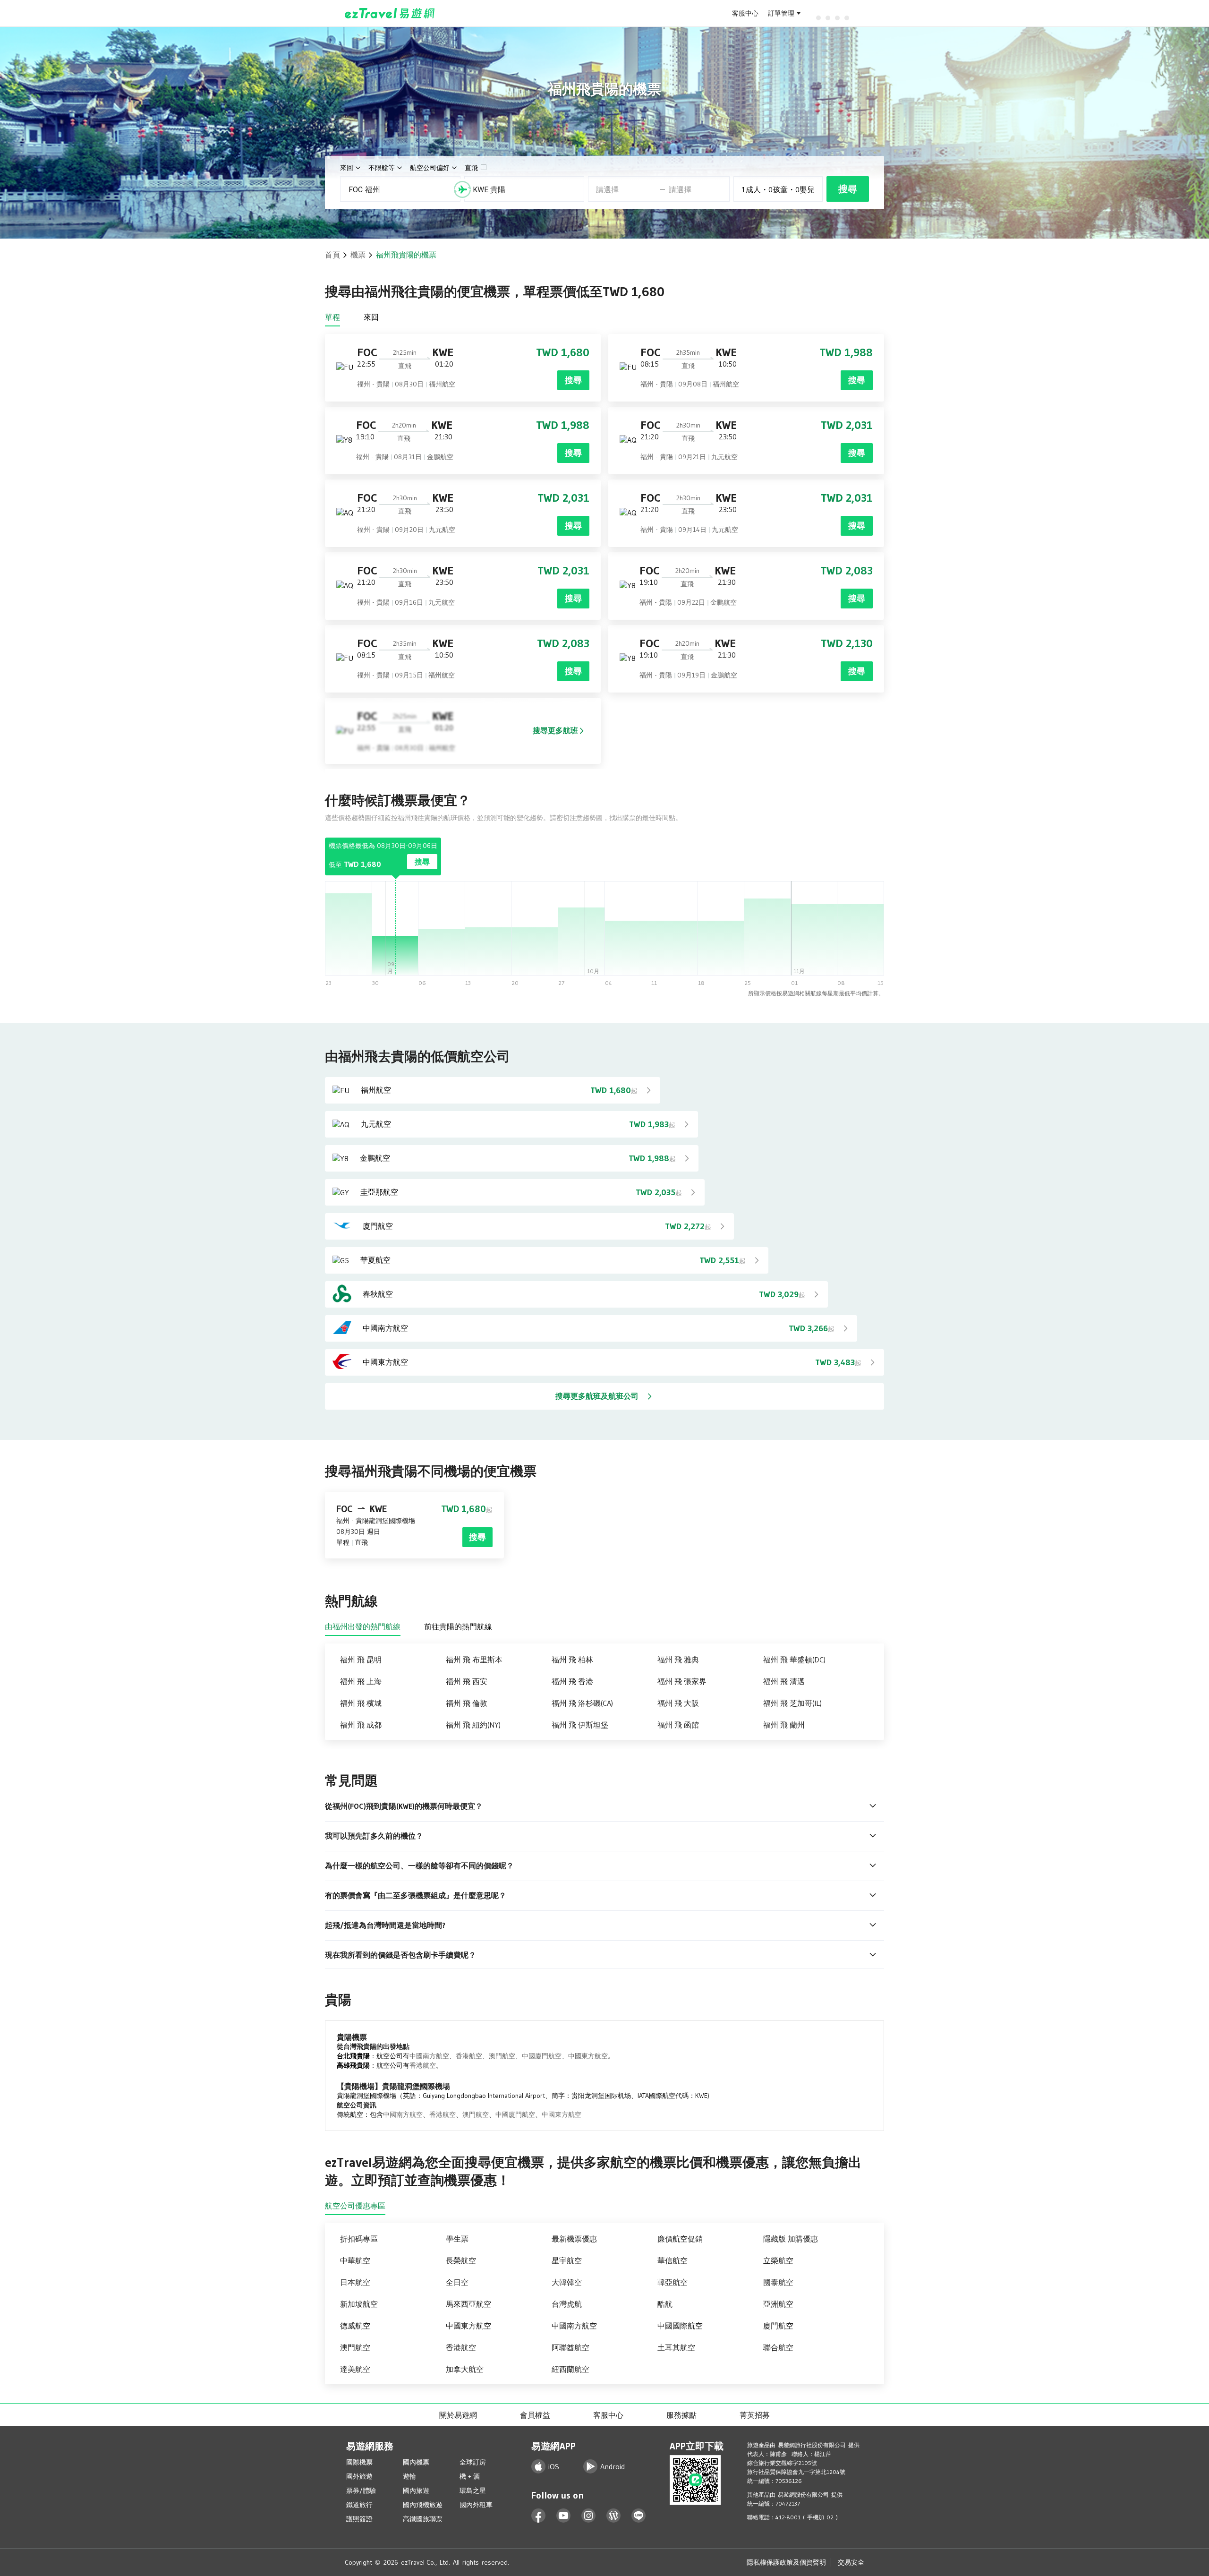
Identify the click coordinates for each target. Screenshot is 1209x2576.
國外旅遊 (359, 2476)
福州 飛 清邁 (784, 1681)
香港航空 (469, 2056)
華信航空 (673, 2260)
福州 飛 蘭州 (784, 1725)
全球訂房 (473, 2462)
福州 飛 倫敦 (467, 1703)
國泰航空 (778, 2282)
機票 (358, 255)
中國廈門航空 (542, 2056)
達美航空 (355, 2369)
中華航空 (355, 2260)
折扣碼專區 (359, 2239)
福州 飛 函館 (678, 1725)
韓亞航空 (673, 2282)
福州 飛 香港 (572, 1681)
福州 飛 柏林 (572, 1660)
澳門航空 (502, 2056)
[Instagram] (589, 2516)
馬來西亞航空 (468, 2304)
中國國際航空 (680, 2326)
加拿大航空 (465, 2369)
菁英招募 (755, 2415)
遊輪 (409, 2476)
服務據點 (681, 2415)
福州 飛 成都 (361, 1725)
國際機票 (359, 2462)
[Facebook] (539, 2516)
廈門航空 (778, 2326)
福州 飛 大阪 (678, 1703)
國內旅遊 (416, 2490)
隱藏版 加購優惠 (791, 2239)
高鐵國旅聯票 (423, 2519)
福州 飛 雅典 (678, 1660)
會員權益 (535, 2415)
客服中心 (745, 13)
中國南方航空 (429, 2056)
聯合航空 (778, 2347)
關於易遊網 (458, 2415)
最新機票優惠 (574, 2239)
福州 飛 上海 (361, 1681)
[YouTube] (564, 2516)
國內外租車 (476, 2505)
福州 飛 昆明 (361, 1660)
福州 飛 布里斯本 (474, 1660)
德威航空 (355, 2326)
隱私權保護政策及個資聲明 (786, 2562)
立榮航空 (778, 2260)
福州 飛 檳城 (361, 1703)
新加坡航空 (359, 2304)
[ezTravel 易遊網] (390, 13)
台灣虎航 (567, 2304)
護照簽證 (359, 2519)
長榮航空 (461, 2260)
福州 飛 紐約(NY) (473, 1725)
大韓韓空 (567, 2282)
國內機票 (416, 2462)
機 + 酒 (470, 2476)
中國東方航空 (588, 2056)
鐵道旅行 (359, 2505)
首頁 (332, 255)
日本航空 (355, 2282)
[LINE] (639, 2516)
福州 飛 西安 (467, 1681)
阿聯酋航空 (570, 2347)
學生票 (457, 2239)
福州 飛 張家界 (682, 1681)
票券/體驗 (361, 2490)
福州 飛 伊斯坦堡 (580, 1725)
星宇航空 (567, 2260)
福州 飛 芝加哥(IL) (792, 1703)
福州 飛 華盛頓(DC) (794, 1660)
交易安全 (851, 2562)
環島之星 (473, 2490)
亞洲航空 (778, 2304)
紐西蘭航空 (570, 2369)
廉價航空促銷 (680, 2239)
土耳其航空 (676, 2347)
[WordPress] (614, 2516)
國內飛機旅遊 (423, 2505)
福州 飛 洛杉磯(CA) (582, 1703)
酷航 (665, 2304)
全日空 (457, 2282)
